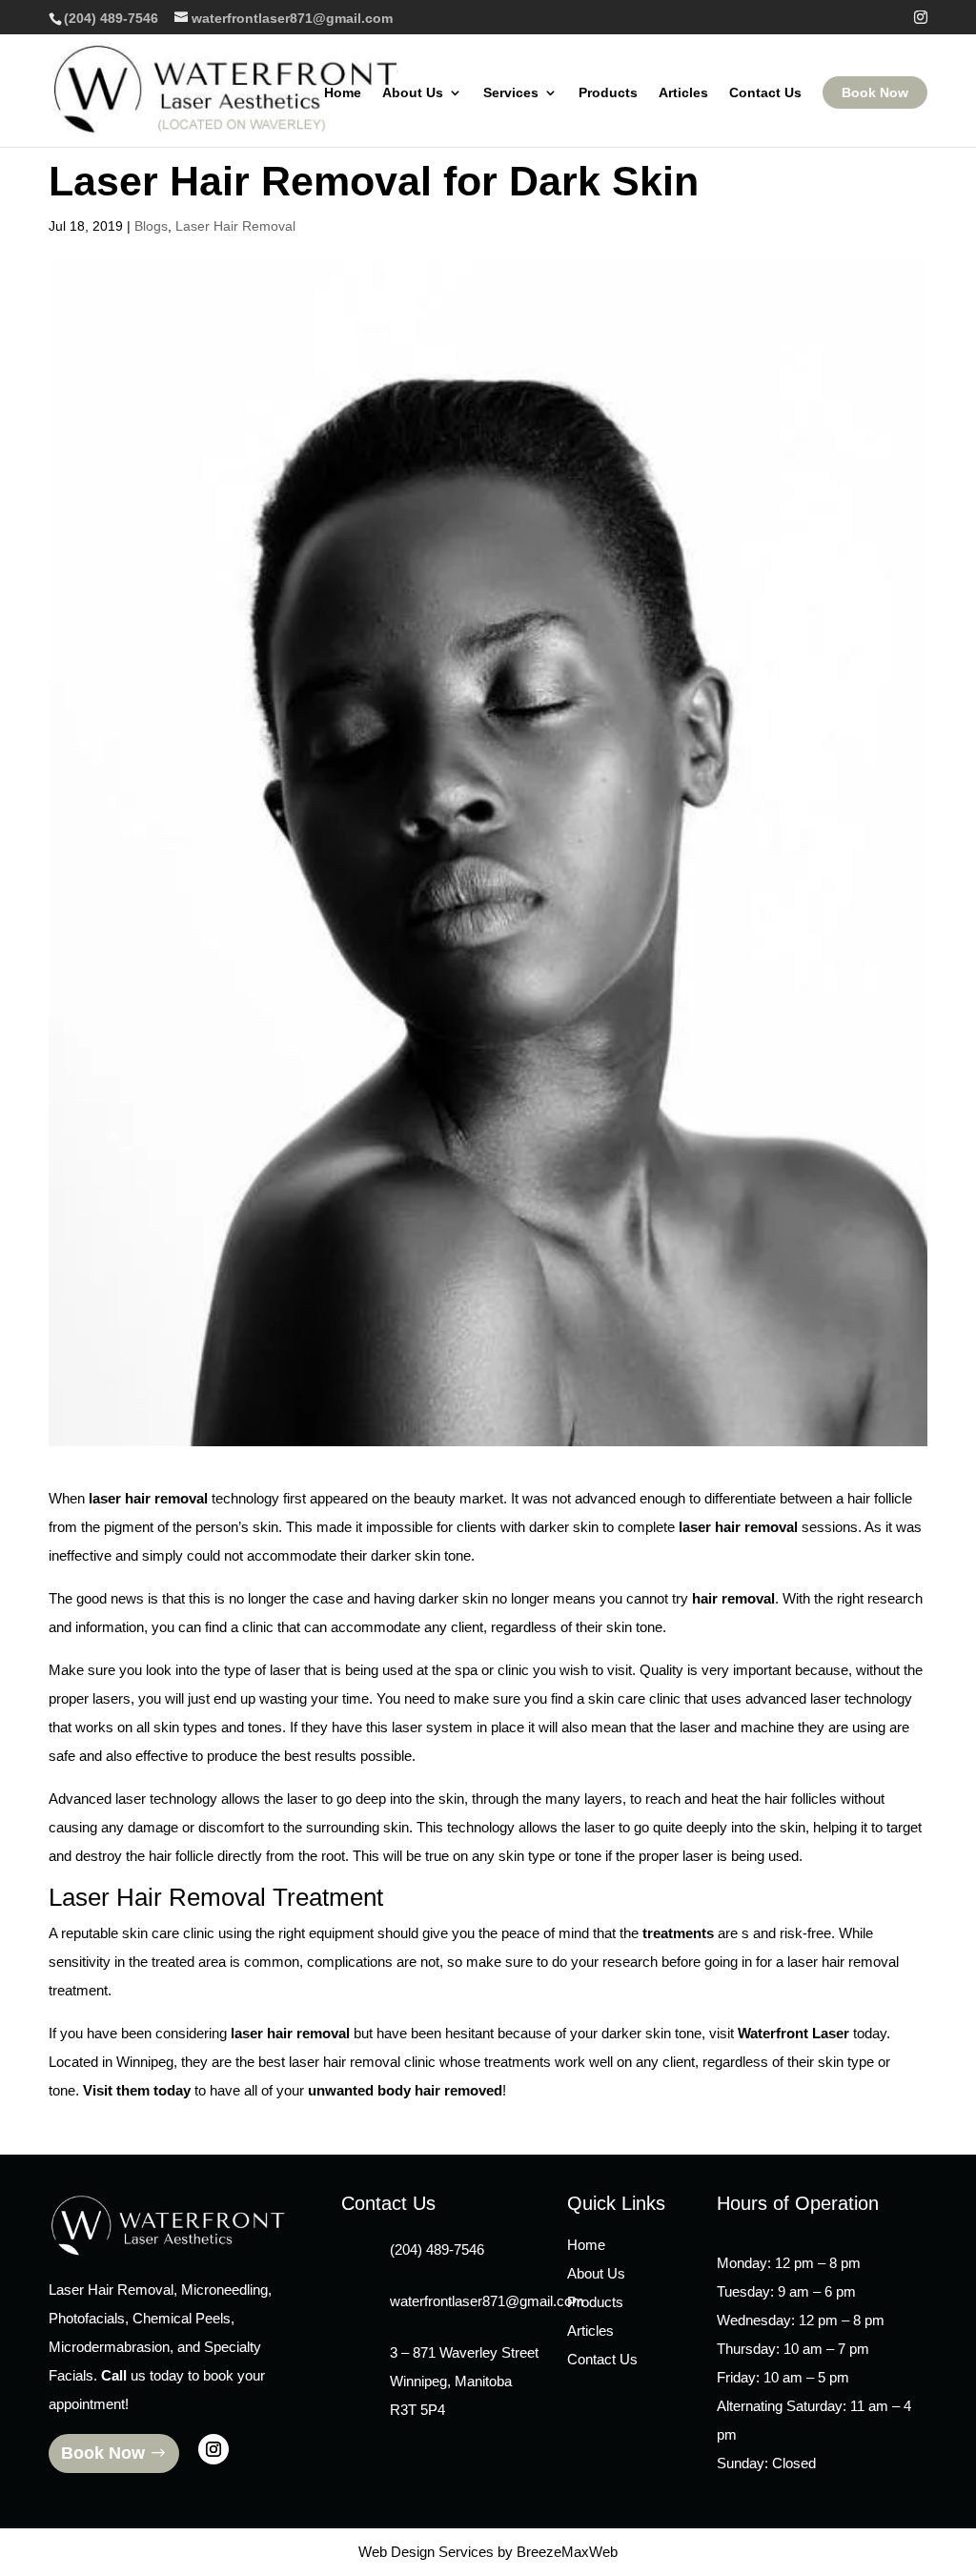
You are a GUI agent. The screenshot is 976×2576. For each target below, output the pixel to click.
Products (608, 93)
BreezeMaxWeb (567, 2552)
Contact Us (765, 93)
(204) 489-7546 (111, 18)
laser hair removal (738, 1527)
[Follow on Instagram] (213, 2449)
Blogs (151, 226)
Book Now (875, 92)
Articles (683, 93)
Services (511, 93)
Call (114, 2375)
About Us (413, 93)
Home (343, 93)
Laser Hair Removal (235, 226)
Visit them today (137, 2090)
